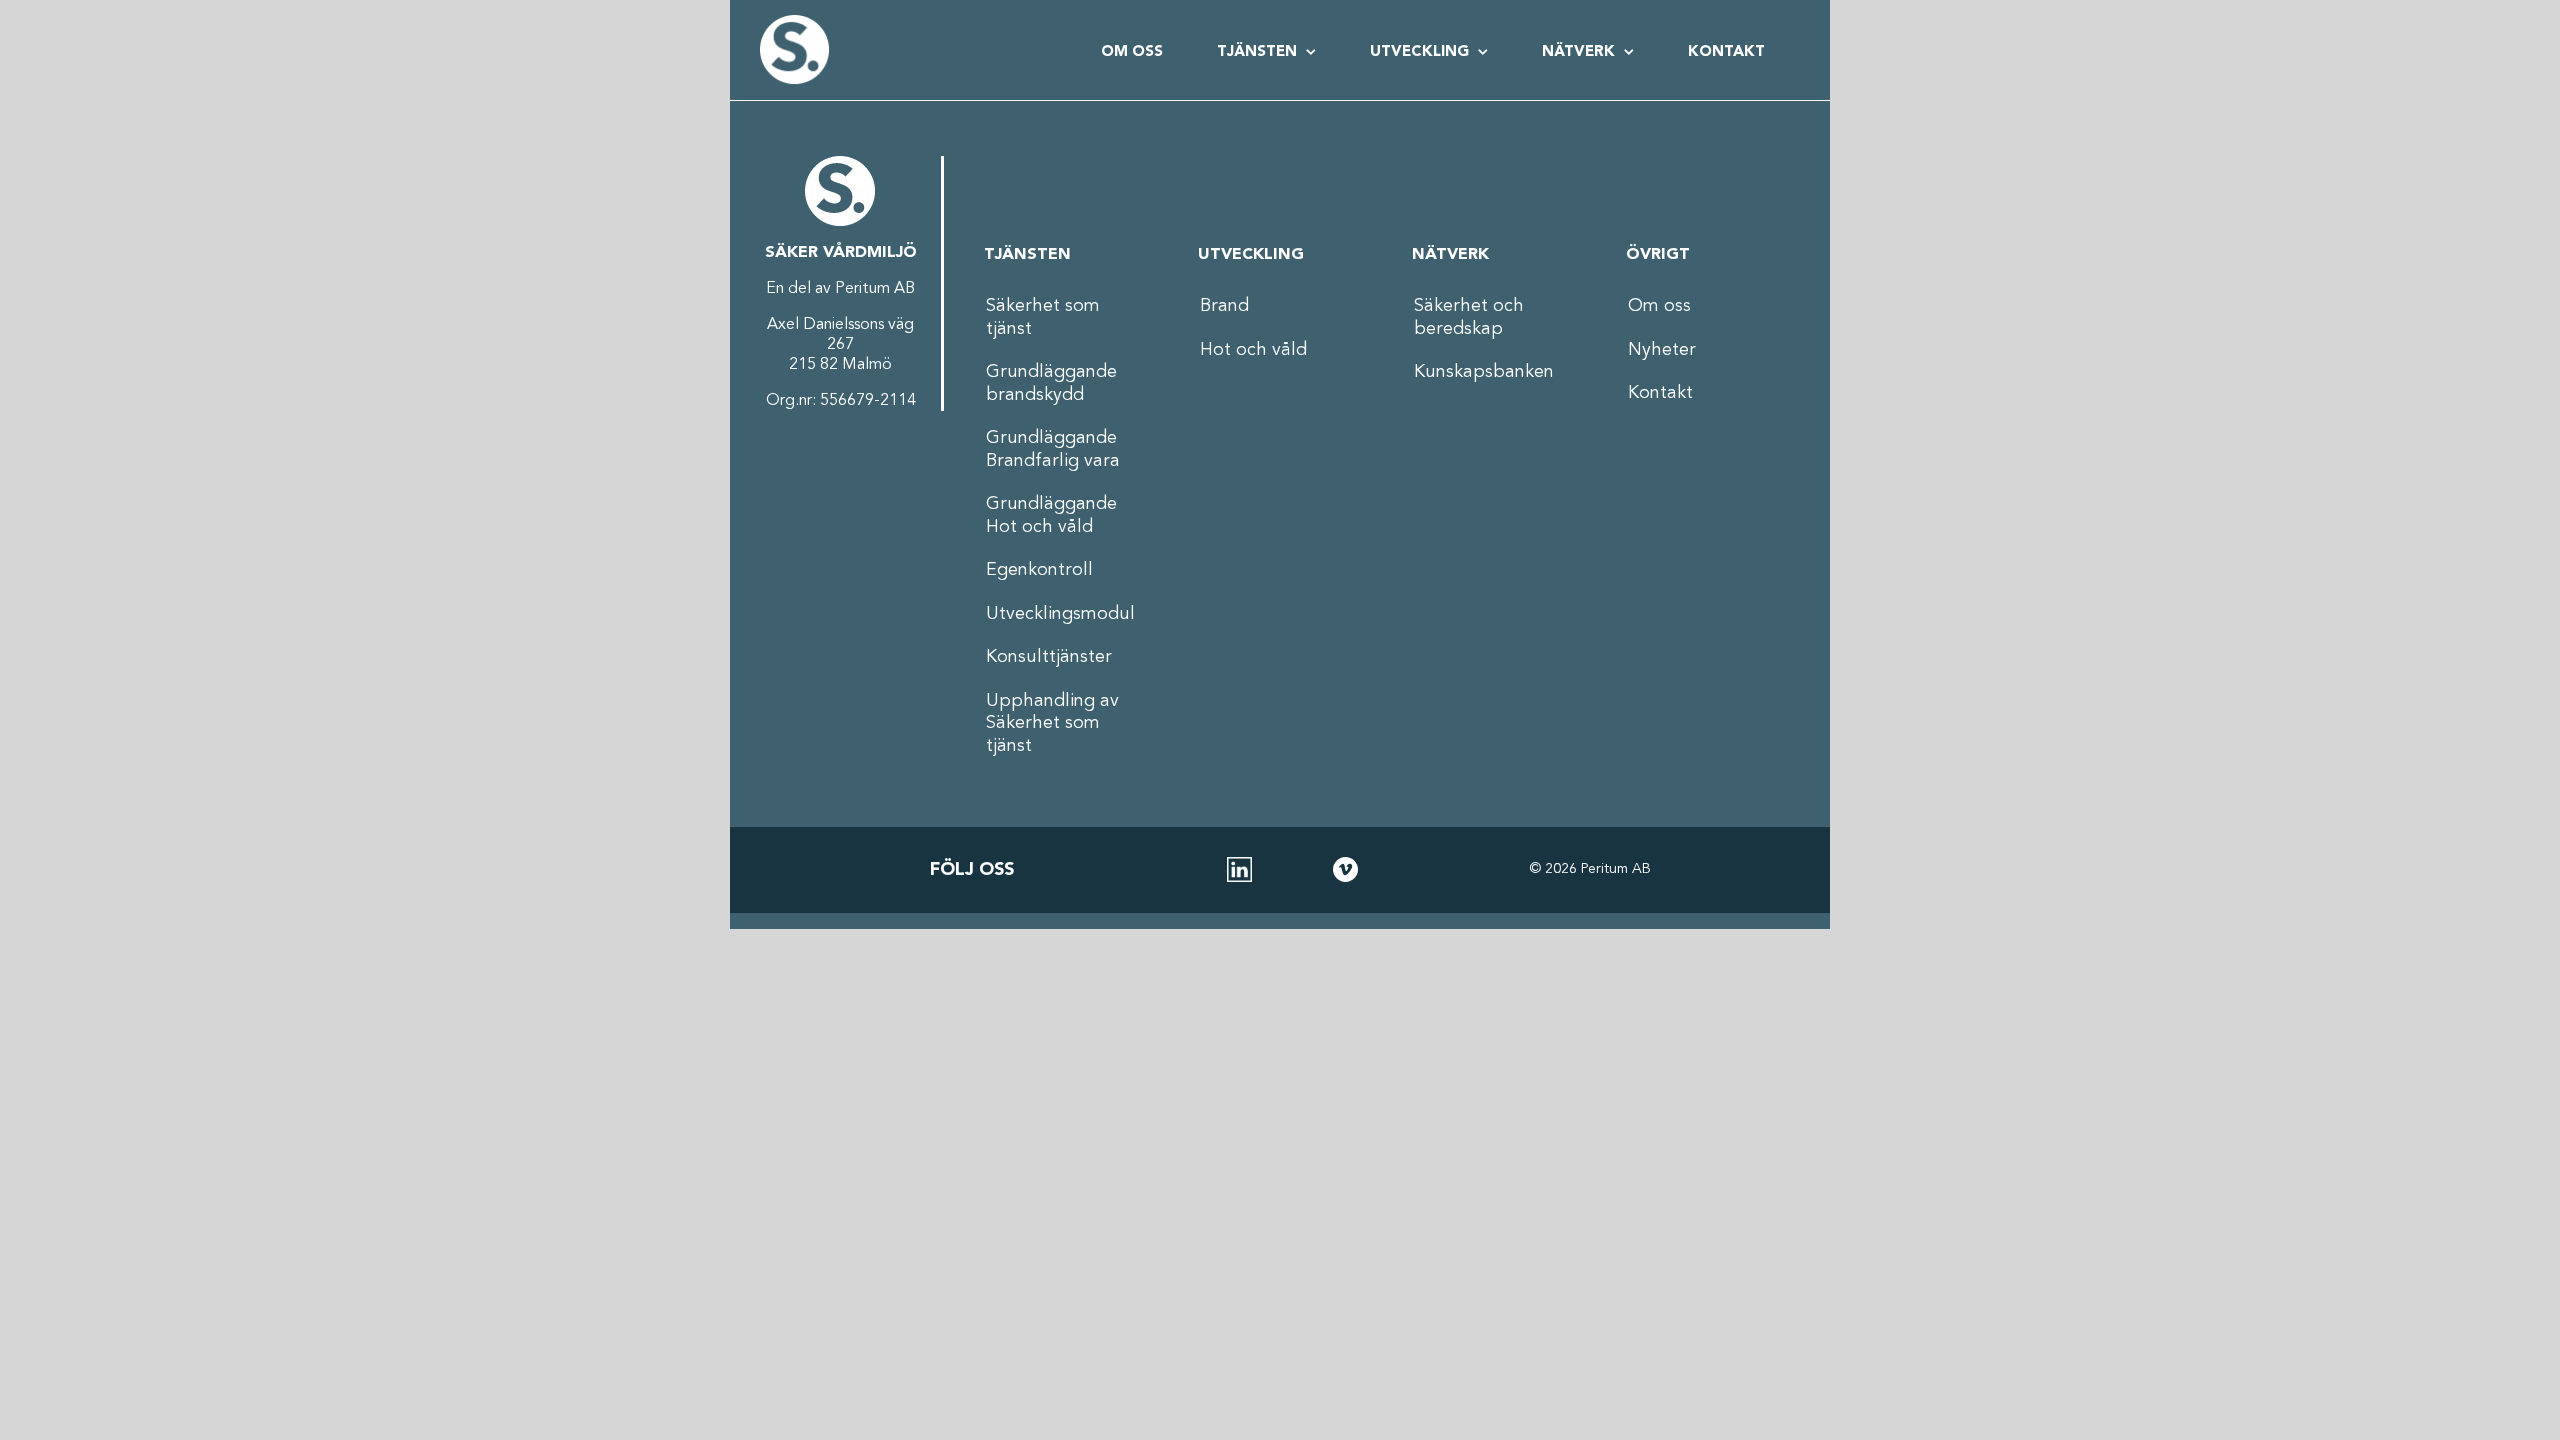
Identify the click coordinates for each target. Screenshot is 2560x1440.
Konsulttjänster (1049, 657)
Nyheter (1662, 350)
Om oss (1659, 306)
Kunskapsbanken (1484, 372)
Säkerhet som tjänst (1043, 317)
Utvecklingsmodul (1060, 614)
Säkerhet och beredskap (1469, 317)
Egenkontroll (1039, 570)
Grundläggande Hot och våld (1051, 515)
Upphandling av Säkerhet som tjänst (1052, 723)
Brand (1224, 306)
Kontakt (1660, 393)
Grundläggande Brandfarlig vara (1053, 449)
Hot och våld (1253, 350)
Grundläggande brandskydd (1051, 383)
